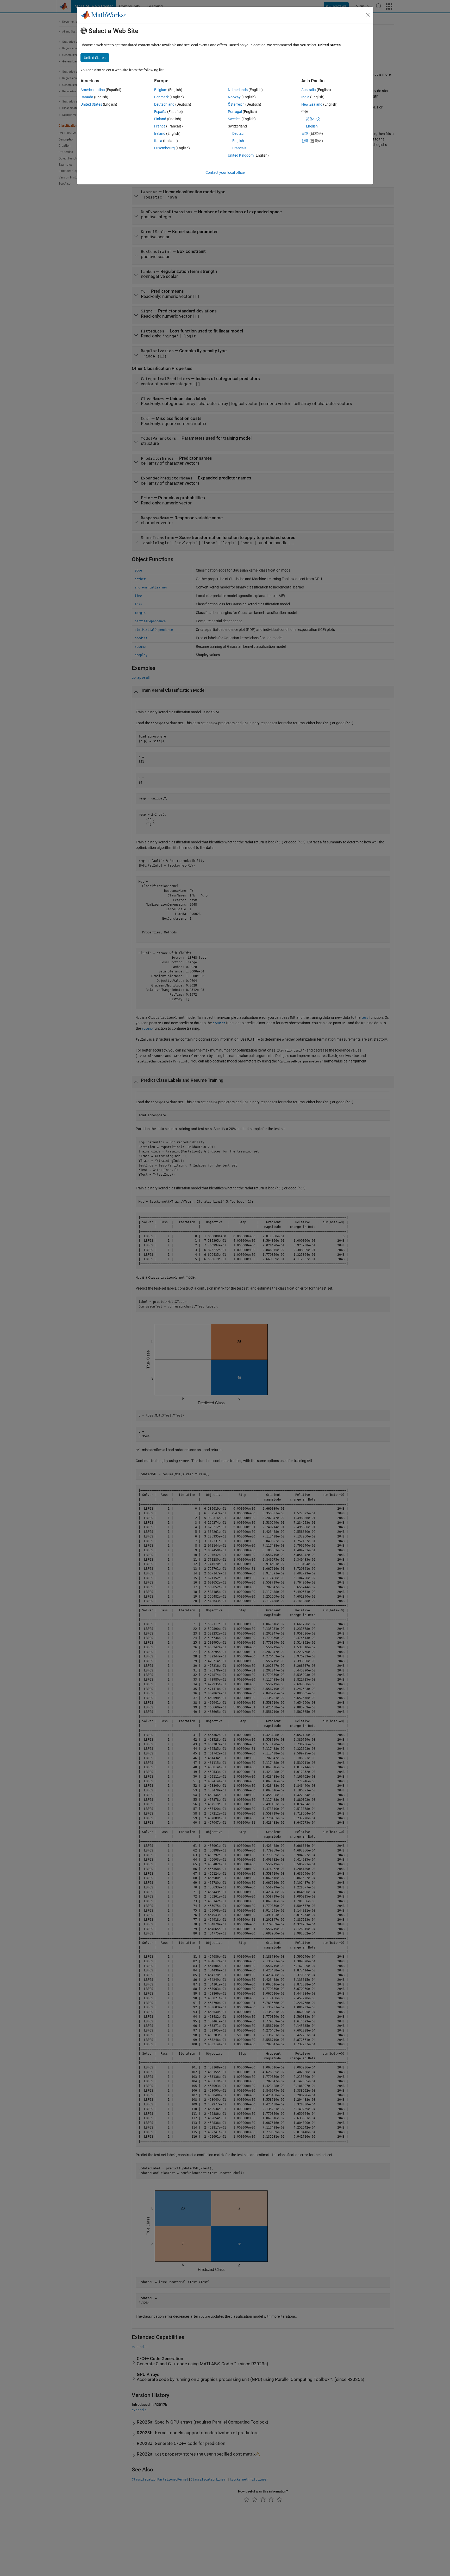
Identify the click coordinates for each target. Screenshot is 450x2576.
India (305, 97)
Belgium (161, 90)
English (238, 141)
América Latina (93, 90)
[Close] (368, 15)
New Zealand (312, 104)
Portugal (235, 112)
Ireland (160, 133)
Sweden (234, 119)
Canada (87, 97)
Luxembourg (164, 148)
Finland (160, 119)
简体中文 (313, 119)
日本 (305, 133)
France (160, 126)
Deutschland (164, 104)
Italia (158, 141)
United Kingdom (241, 155)
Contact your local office (225, 172)
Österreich (236, 104)
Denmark (161, 97)
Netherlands (238, 90)
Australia (309, 90)
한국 (305, 141)
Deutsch (239, 133)
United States (91, 104)
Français (239, 148)
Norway (234, 97)
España (160, 112)
